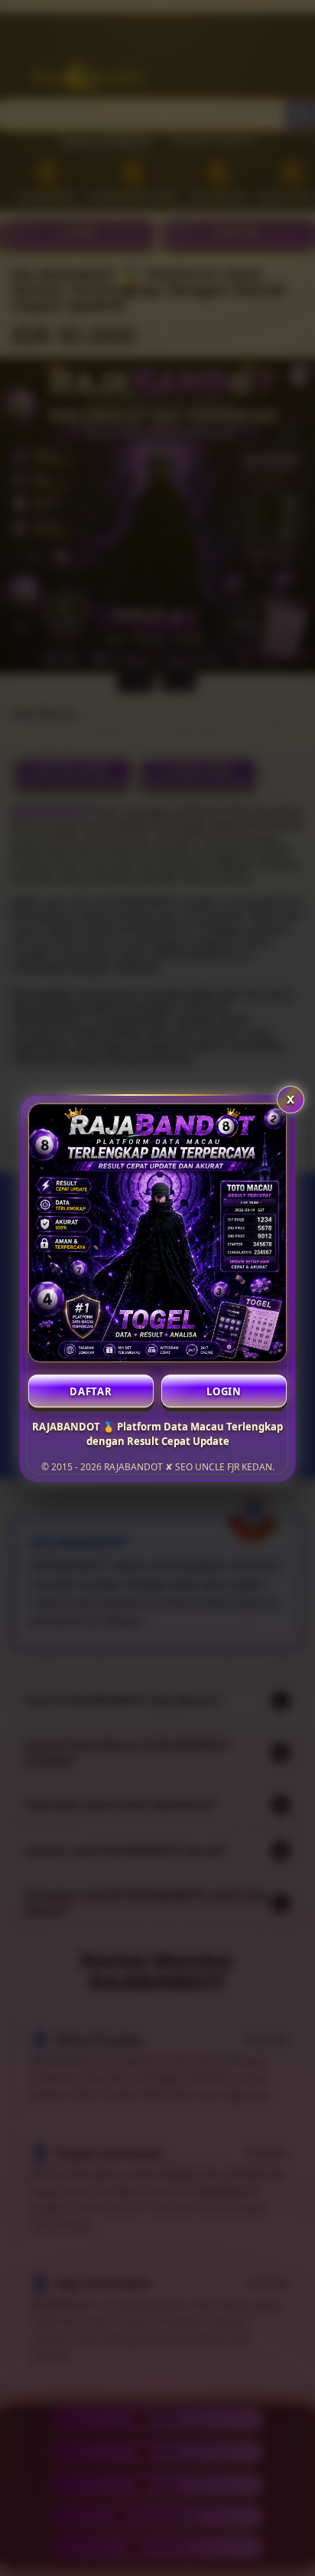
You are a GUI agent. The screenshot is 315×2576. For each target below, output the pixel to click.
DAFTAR (91, 1391)
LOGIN (224, 1391)
